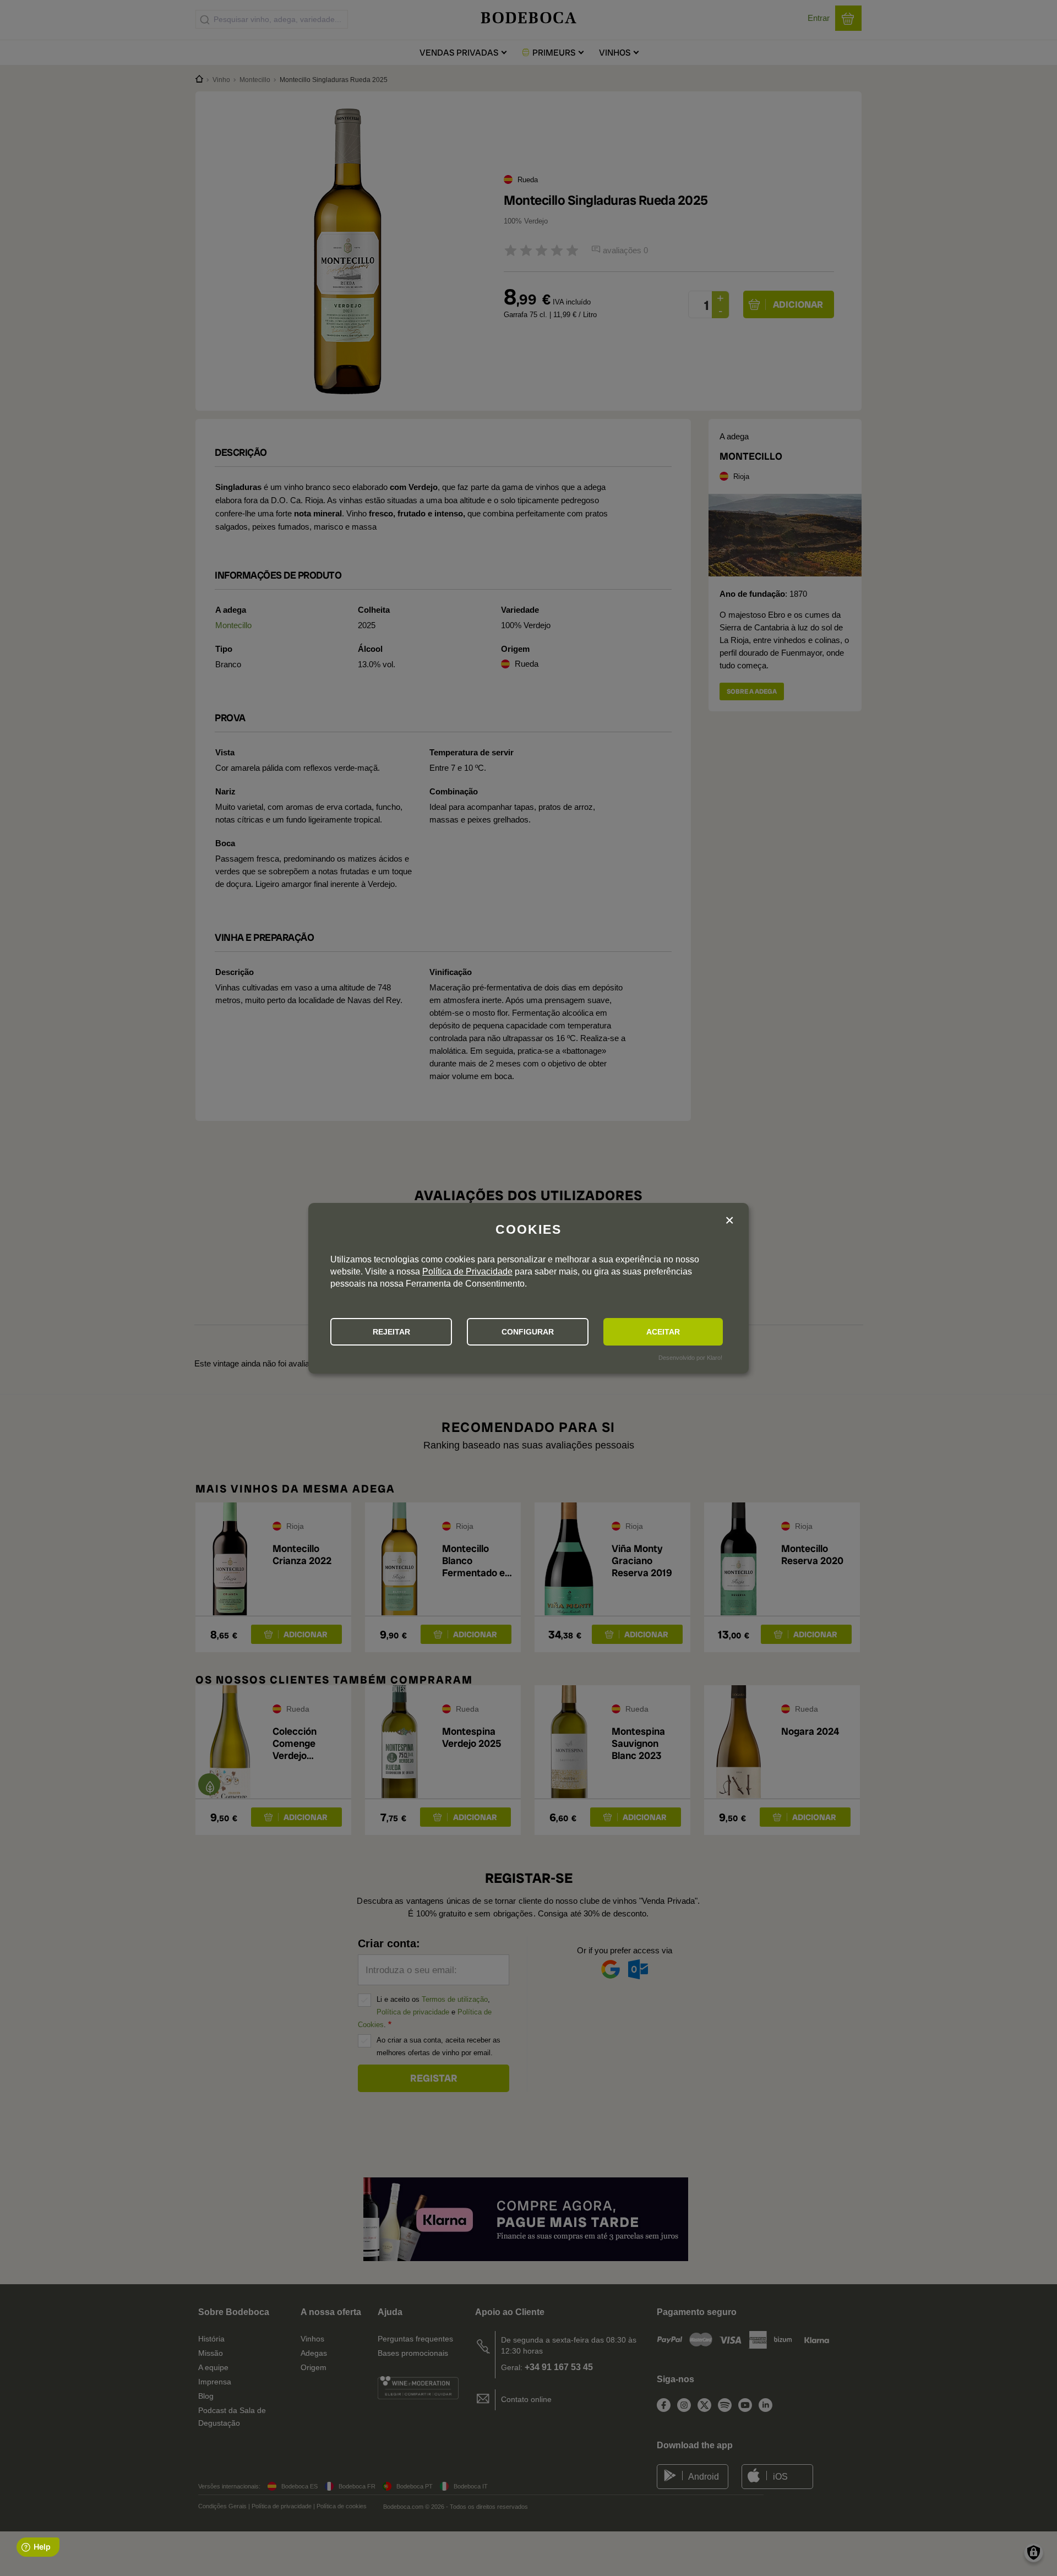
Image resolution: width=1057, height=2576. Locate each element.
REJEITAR (391, 1332)
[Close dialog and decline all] (729, 1221)
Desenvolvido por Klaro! (690, 1358)
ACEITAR (663, 1332)
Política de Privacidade (467, 1271)
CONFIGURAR (528, 1332)
